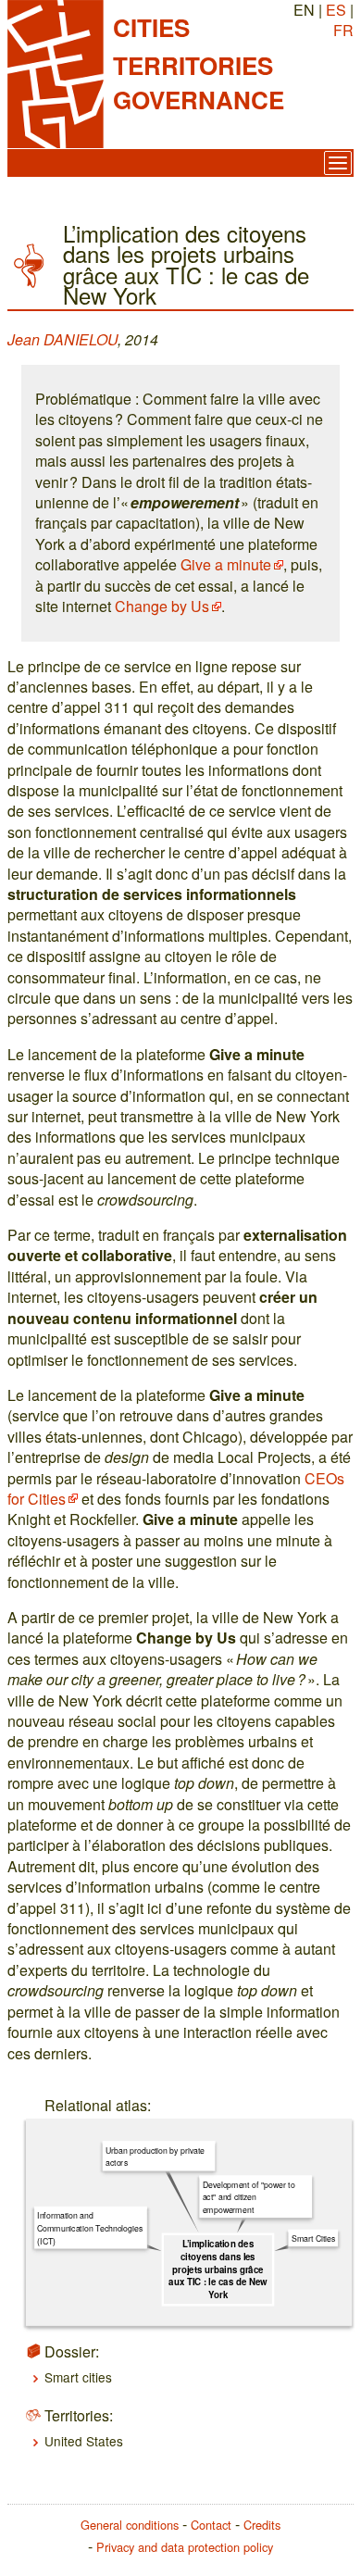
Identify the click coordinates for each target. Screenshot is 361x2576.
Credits (262, 2525)
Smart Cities (313, 2238)
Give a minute (226, 564)
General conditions (130, 2525)
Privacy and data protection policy (185, 2547)
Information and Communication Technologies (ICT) (90, 2228)
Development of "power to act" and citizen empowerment (249, 2196)
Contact (211, 2525)
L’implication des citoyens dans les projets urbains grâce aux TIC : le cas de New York (218, 2269)
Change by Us (162, 606)
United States (84, 2441)
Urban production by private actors (155, 2156)
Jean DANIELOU (62, 339)
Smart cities (78, 2377)
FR (343, 30)
